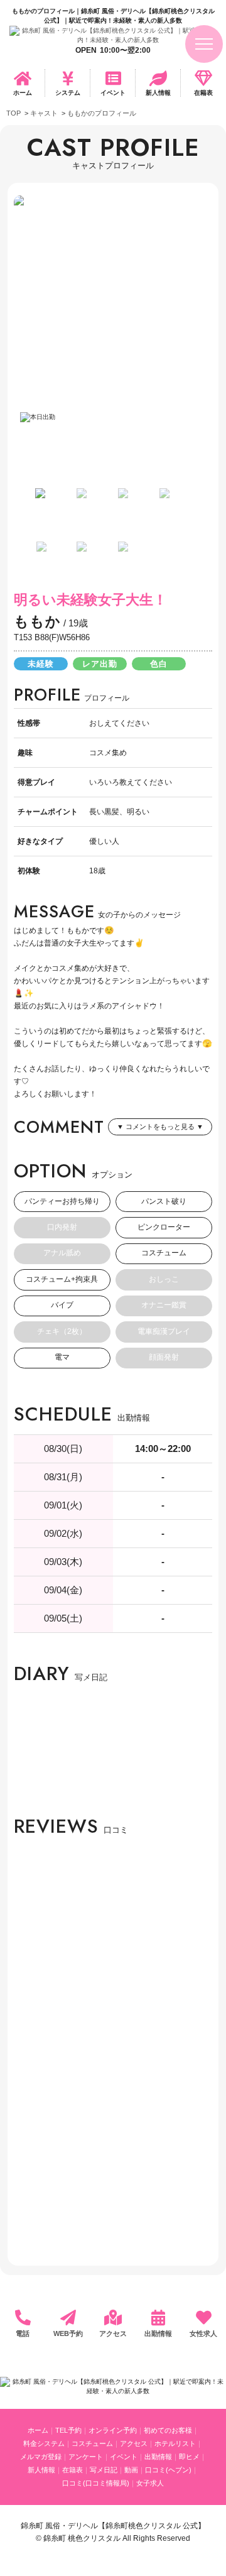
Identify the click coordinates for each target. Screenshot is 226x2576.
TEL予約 (68, 2430)
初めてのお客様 (168, 2430)
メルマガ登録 (41, 2457)
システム (68, 93)
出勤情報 (158, 2333)
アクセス (113, 2333)
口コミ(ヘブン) (168, 2470)
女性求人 (203, 2333)
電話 (23, 2333)
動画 (131, 2470)
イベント (113, 93)
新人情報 (158, 93)
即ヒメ (189, 2457)
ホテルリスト (175, 2443)
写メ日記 (104, 2470)
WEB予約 (68, 2333)
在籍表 (203, 93)
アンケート (86, 2457)
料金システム (44, 2443)
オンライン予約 (113, 2430)
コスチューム (92, 2443)
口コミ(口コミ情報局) (96, 2483)
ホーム (23, 93)
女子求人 (150, 2483)
